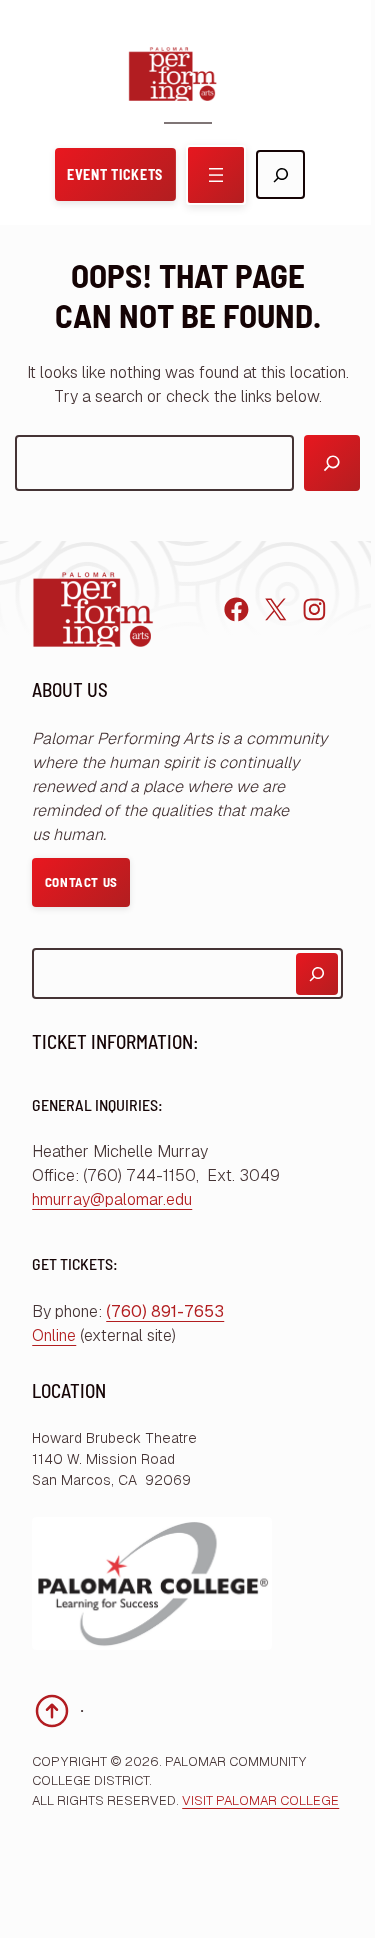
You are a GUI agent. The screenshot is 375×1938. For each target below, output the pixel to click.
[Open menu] (216, 175)
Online (54, 1335)
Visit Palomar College (260, 1800)
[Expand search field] (280, 174)
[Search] (332, 463)
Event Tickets (115, 174)
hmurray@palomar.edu (112, 1199)
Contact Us (82, 882)
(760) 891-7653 (165, 1311)
